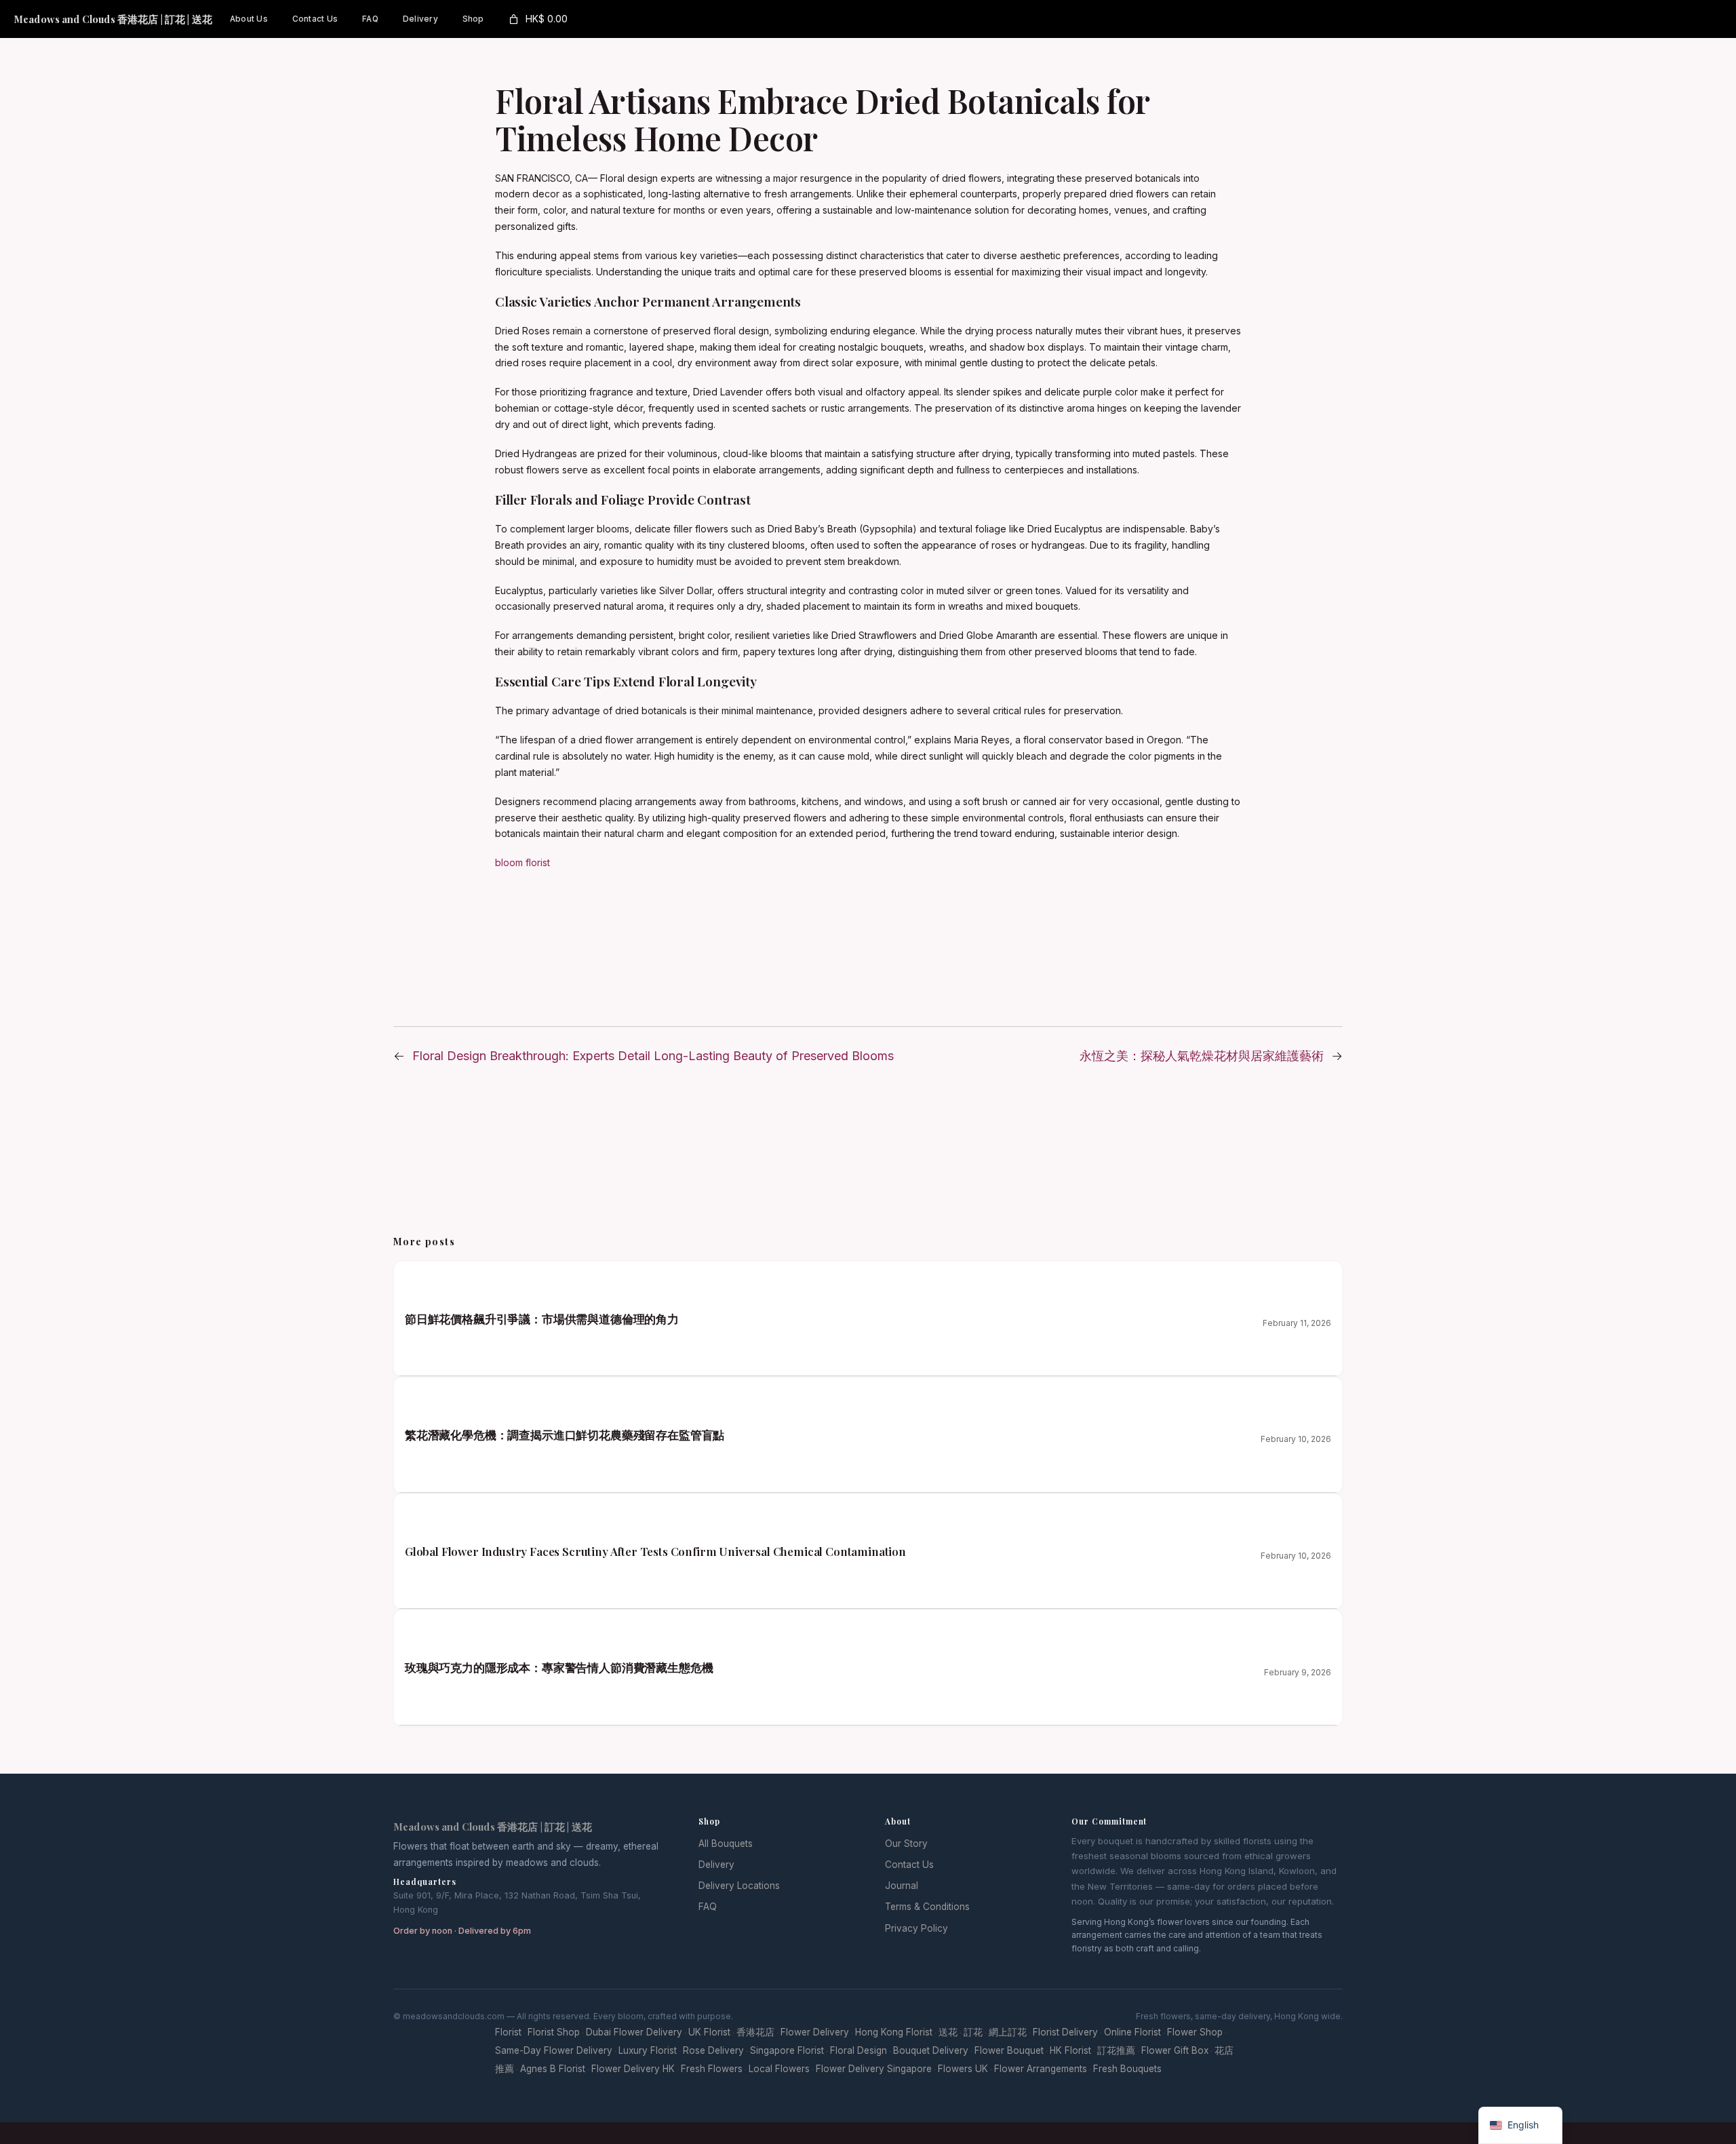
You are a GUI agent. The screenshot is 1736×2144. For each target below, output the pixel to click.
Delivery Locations (739, 1886)
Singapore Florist (787, 2050)
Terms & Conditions (927, 1907)
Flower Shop (1195, 2032)
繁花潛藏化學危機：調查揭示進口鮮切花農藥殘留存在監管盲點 (565, 1435)
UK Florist (709, 2032)
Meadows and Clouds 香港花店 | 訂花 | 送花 (113, 19)
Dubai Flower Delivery (634, 2032)
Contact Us (909, 1865)
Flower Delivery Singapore (874, 2069)
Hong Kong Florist (894, 2032)
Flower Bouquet (1009, 2050)
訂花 (973, 2032)
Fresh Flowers (712, 2069)
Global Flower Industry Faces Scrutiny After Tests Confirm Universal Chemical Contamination (655, 1551)
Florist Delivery (1065, 2032)
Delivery (716, 1865)
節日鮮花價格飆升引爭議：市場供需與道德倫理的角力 (542, 1319)
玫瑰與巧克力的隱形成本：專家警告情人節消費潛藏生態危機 (559, 1667)
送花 (948, 2032)
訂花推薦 (1116, 2050)
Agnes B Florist (553, 2069)
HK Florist (1070, 2050)
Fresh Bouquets (1127, 2069)
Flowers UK (963, 2069)
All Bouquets (726, 1844)
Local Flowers (779, 2069)
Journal (902, 1886)
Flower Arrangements (1041, 2069)
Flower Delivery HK (633, 2069)
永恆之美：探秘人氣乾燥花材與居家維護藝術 (1202, 1056)
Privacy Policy (916, 1928)
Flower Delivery (815, 2032)
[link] (537, 19)
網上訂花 (1008, 2032)
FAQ (708, 1907)
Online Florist (1132, 2032)
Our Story (906, 1844)
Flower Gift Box (1175, 2050)
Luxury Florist (648, 2050)
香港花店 (755, 2032)
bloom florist (522, 862)
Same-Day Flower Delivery (554, 2050)
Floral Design (859, 2050)
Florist (508, 2032)
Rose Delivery (713, 2050)
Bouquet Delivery (931, 2050)
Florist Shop (554, 2032)
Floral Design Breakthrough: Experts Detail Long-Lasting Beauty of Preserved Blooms (653, 1056)
